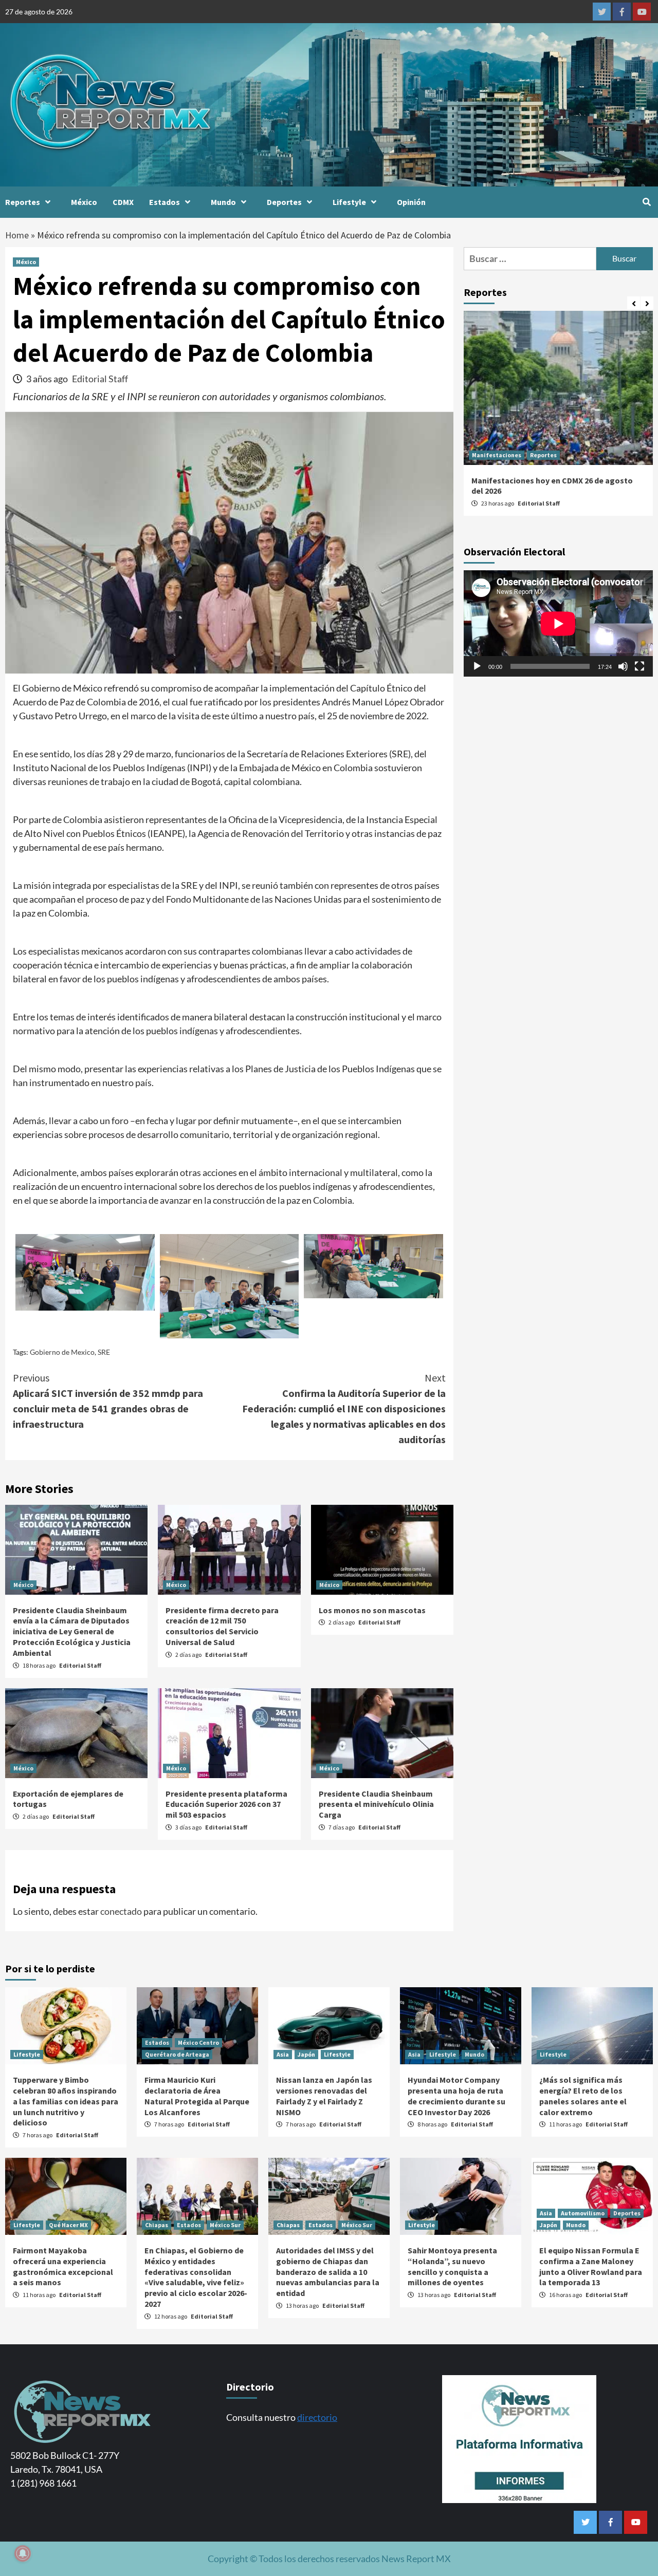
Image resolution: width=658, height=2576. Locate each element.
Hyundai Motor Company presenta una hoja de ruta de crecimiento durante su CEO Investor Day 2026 (456, 2096)
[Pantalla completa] (639, 666)
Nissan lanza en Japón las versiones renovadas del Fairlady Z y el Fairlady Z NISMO (324, 2096)
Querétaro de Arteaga (177, 2054)
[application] (558, 623)
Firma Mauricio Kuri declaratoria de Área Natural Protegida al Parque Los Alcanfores (197, 2096)
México (84, 202)
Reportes (23, 202)
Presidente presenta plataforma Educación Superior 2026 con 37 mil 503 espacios (226, 1804)
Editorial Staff (100, 379)
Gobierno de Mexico (62, 1352)
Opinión (411, 202)
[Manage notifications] (23, 2553)
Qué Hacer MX (68, 2225)
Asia (283, 2054)
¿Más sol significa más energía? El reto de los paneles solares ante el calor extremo (583, 2096)
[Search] (646, 202)
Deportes (284, 202)
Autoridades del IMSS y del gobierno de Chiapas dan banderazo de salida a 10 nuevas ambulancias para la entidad (328, 2272)
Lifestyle (349, 202)
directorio (317, 2417)
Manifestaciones (497, 455)
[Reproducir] (477, 666)
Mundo (223, 202)
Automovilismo (583, 2213)
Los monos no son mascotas (372, 1610)
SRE (104, 1352)
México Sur (225, 2225)
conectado (121, 1911)
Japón (306, 2054)
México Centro (198, 2042)
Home (17, 235)
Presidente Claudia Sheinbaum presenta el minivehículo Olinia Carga (376, 1804)
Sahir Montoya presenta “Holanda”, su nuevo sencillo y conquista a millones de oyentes (452, 2266)
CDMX (123, 202)
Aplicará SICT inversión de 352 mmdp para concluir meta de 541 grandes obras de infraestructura (108, 1401)
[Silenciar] (623, 666)
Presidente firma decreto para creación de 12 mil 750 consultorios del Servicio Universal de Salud (222, 1626)
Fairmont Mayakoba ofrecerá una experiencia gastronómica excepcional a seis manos (63, 2266)
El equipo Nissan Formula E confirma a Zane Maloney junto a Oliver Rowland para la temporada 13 (591, 2266)
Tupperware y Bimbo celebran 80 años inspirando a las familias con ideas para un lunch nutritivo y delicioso (66, 2101)
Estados (164, 202)
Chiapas (157, 2225)
